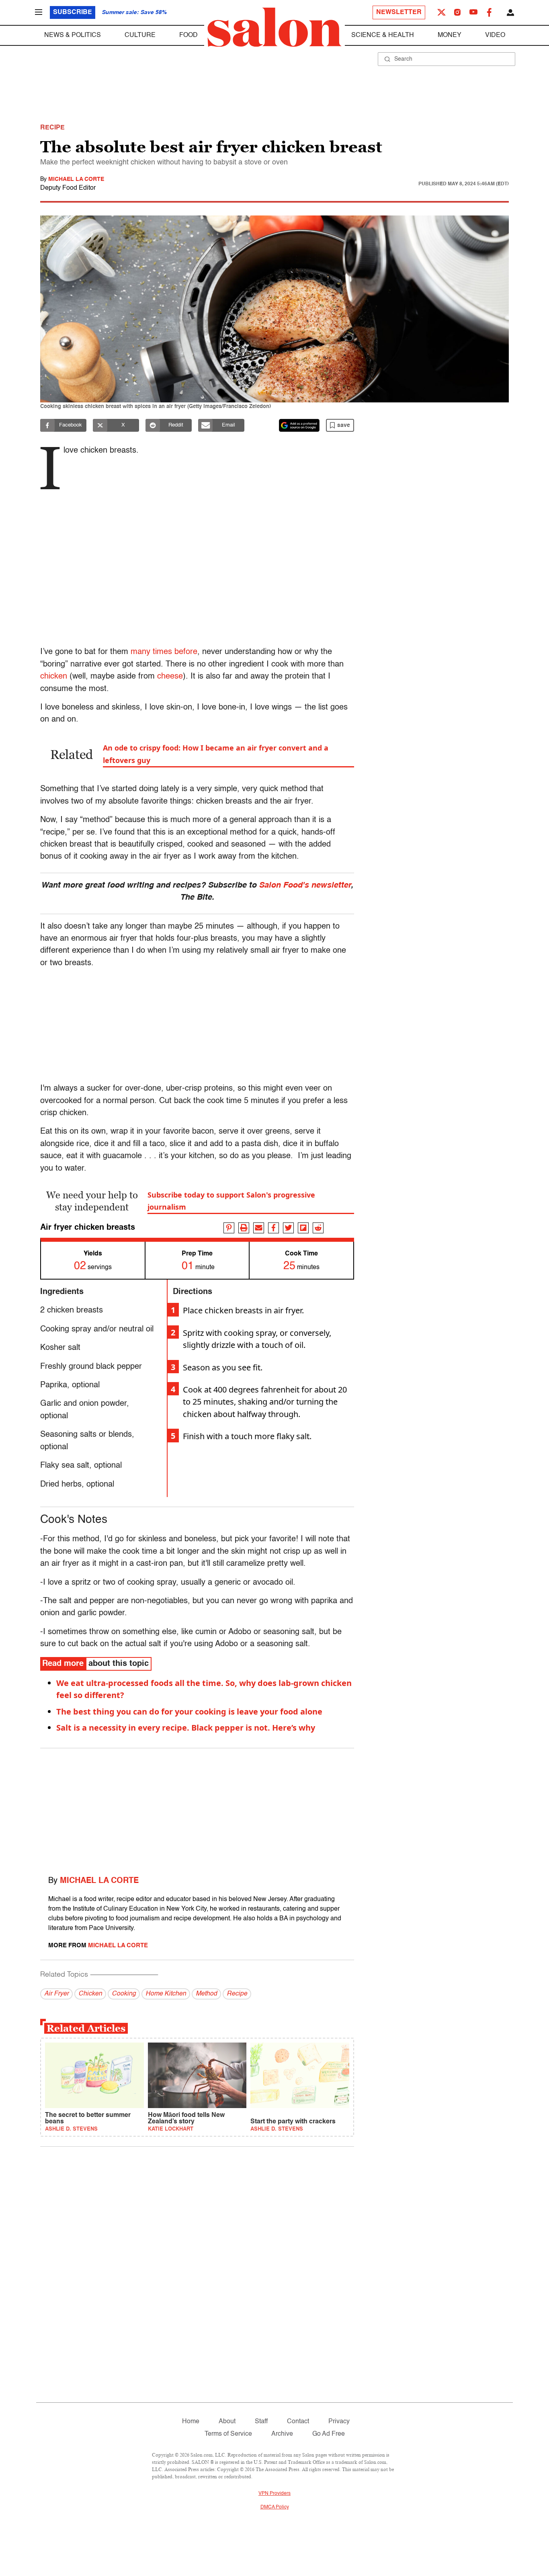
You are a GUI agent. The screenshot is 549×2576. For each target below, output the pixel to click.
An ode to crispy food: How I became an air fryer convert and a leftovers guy (216, 754)
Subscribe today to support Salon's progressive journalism (231, 1201)
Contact (298, 2422)
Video (495, 35)
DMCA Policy (275, 2507)
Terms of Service (228, 2434)
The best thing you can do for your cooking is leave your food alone (189, 1712)
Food (188, 35)
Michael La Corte (76, 179)
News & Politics (73, 35)
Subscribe (73, 12)
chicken (54, 677)
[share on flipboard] (303, 1228)
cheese (170, 677)
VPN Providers (274, 2494)
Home (191, 2422)
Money (450, 35)
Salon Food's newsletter (305, 886)
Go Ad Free (329, 2434)
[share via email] (259, 1228)
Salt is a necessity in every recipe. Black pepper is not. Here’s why (186, 1728)
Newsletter (399, 12)
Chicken (90, 1994)
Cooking (124, 1994)
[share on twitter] (288, 1228)
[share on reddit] (318, 1228)
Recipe (237, 1994)
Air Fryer (56, 1994)
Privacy (339, 2422)
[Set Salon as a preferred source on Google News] (299, 425)
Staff (261, 2422)
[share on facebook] (273, 1228)
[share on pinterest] (229, 1228)
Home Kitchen (166, 1994)
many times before (164, 652)
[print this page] (244, 1228)
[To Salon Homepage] (274, 27)
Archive (282, 2434)
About (227, 2422)
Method (206, 1994)
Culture (140, 35)
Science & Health (383, 35)
